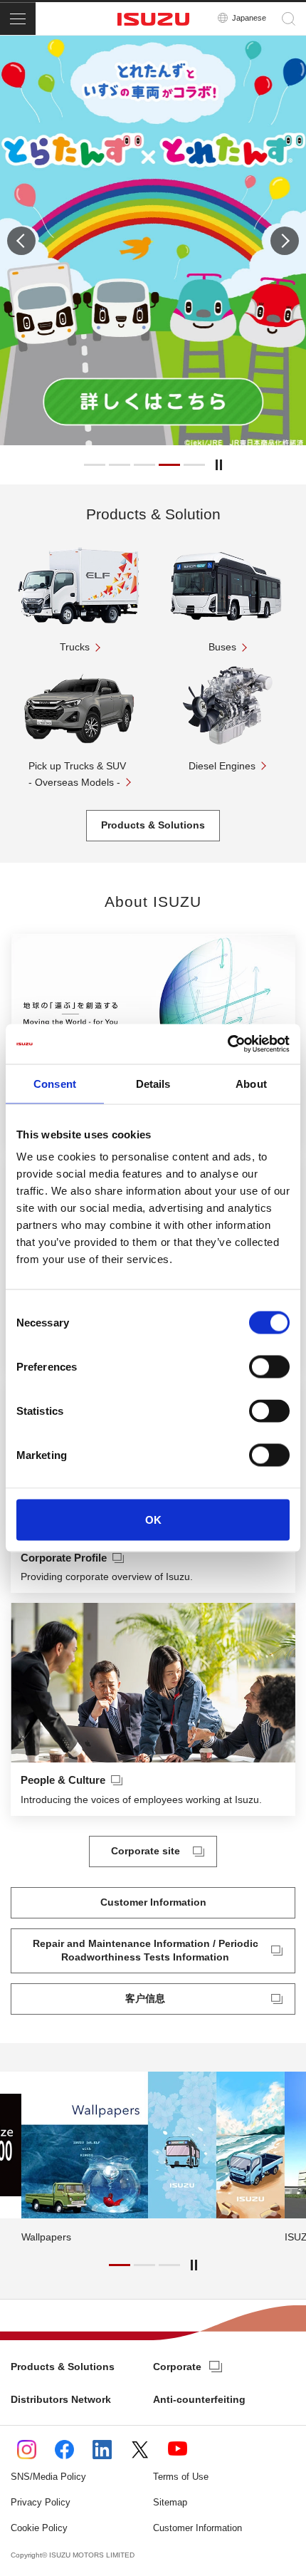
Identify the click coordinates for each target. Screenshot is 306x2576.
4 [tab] (169, 465)
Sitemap (170, 2502)
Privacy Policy (41, 2502)
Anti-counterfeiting (199, 2399)
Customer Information (197, 2528)
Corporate (177, 2367)
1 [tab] (95, 465)
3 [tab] (144, 465)
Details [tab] (153, 1083)
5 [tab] (194, 465)
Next (285, 241)
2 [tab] (120, 465)
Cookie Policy (39, 2528)
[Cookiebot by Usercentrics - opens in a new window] (227, 1044)
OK (153, 1520)
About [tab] (251, 1083)
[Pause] (219, 465)
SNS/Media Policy (48, 2477)
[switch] (269, 1367)
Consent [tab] (55, 1083)
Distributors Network (61, 2399)
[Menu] (18, 19)
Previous (21, 241)
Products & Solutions (63, 2367)
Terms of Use (181, 2477)
